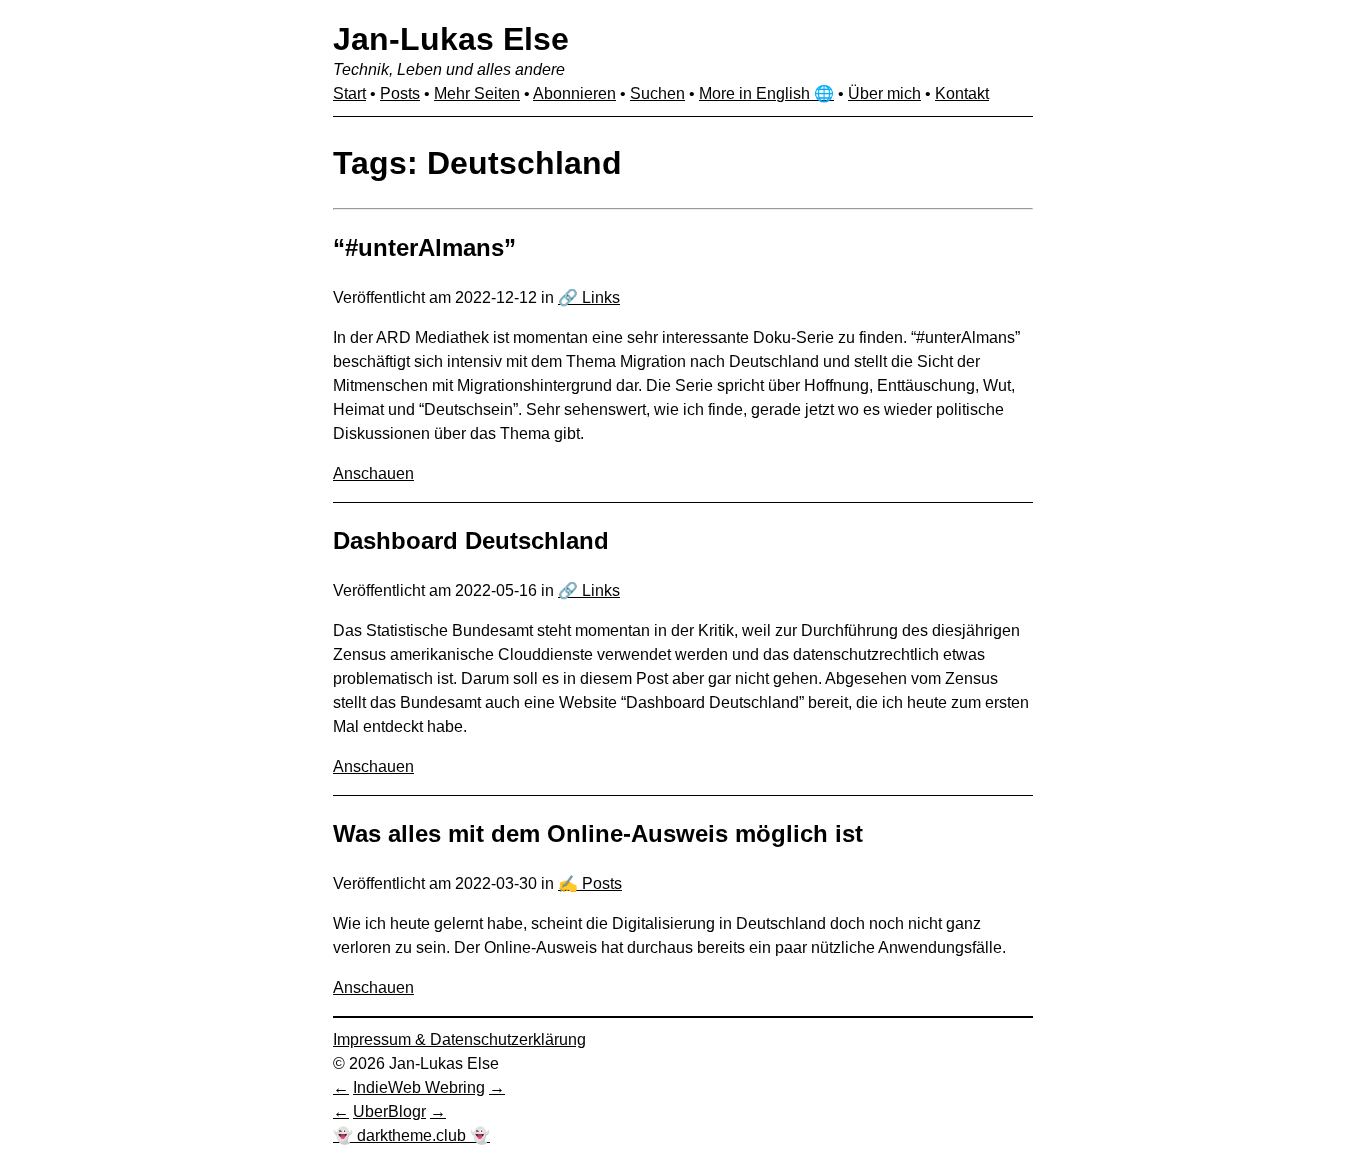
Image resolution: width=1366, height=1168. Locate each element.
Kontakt (962, 93)
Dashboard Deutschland (471, 540)
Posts (400, 93)
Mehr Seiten (477, 93)
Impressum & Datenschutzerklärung (459, 1039)
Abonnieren (574, 93)
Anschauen (373, 473)
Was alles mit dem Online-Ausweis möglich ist (598, 833)
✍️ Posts (590, 883)
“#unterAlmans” (424, 247)
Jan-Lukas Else (451, 39)
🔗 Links (589, 297)
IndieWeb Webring (419, 1087)
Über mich (884, 93)
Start (349, 93)
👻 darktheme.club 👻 (411, 1135)
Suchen (657, 93)
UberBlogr (389, 1111)
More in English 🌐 (766, 93)
